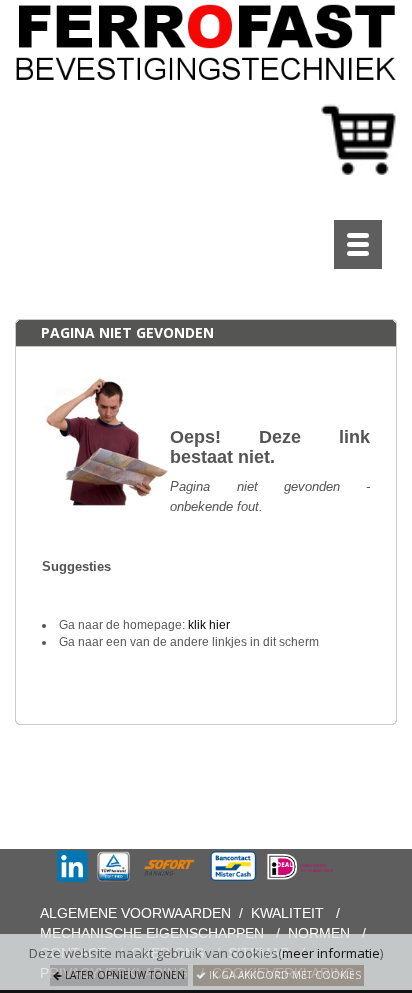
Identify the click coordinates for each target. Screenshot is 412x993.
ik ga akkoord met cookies (283, 975)
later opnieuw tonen (123, 975)
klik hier (209, 625)
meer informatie (331, 953)
